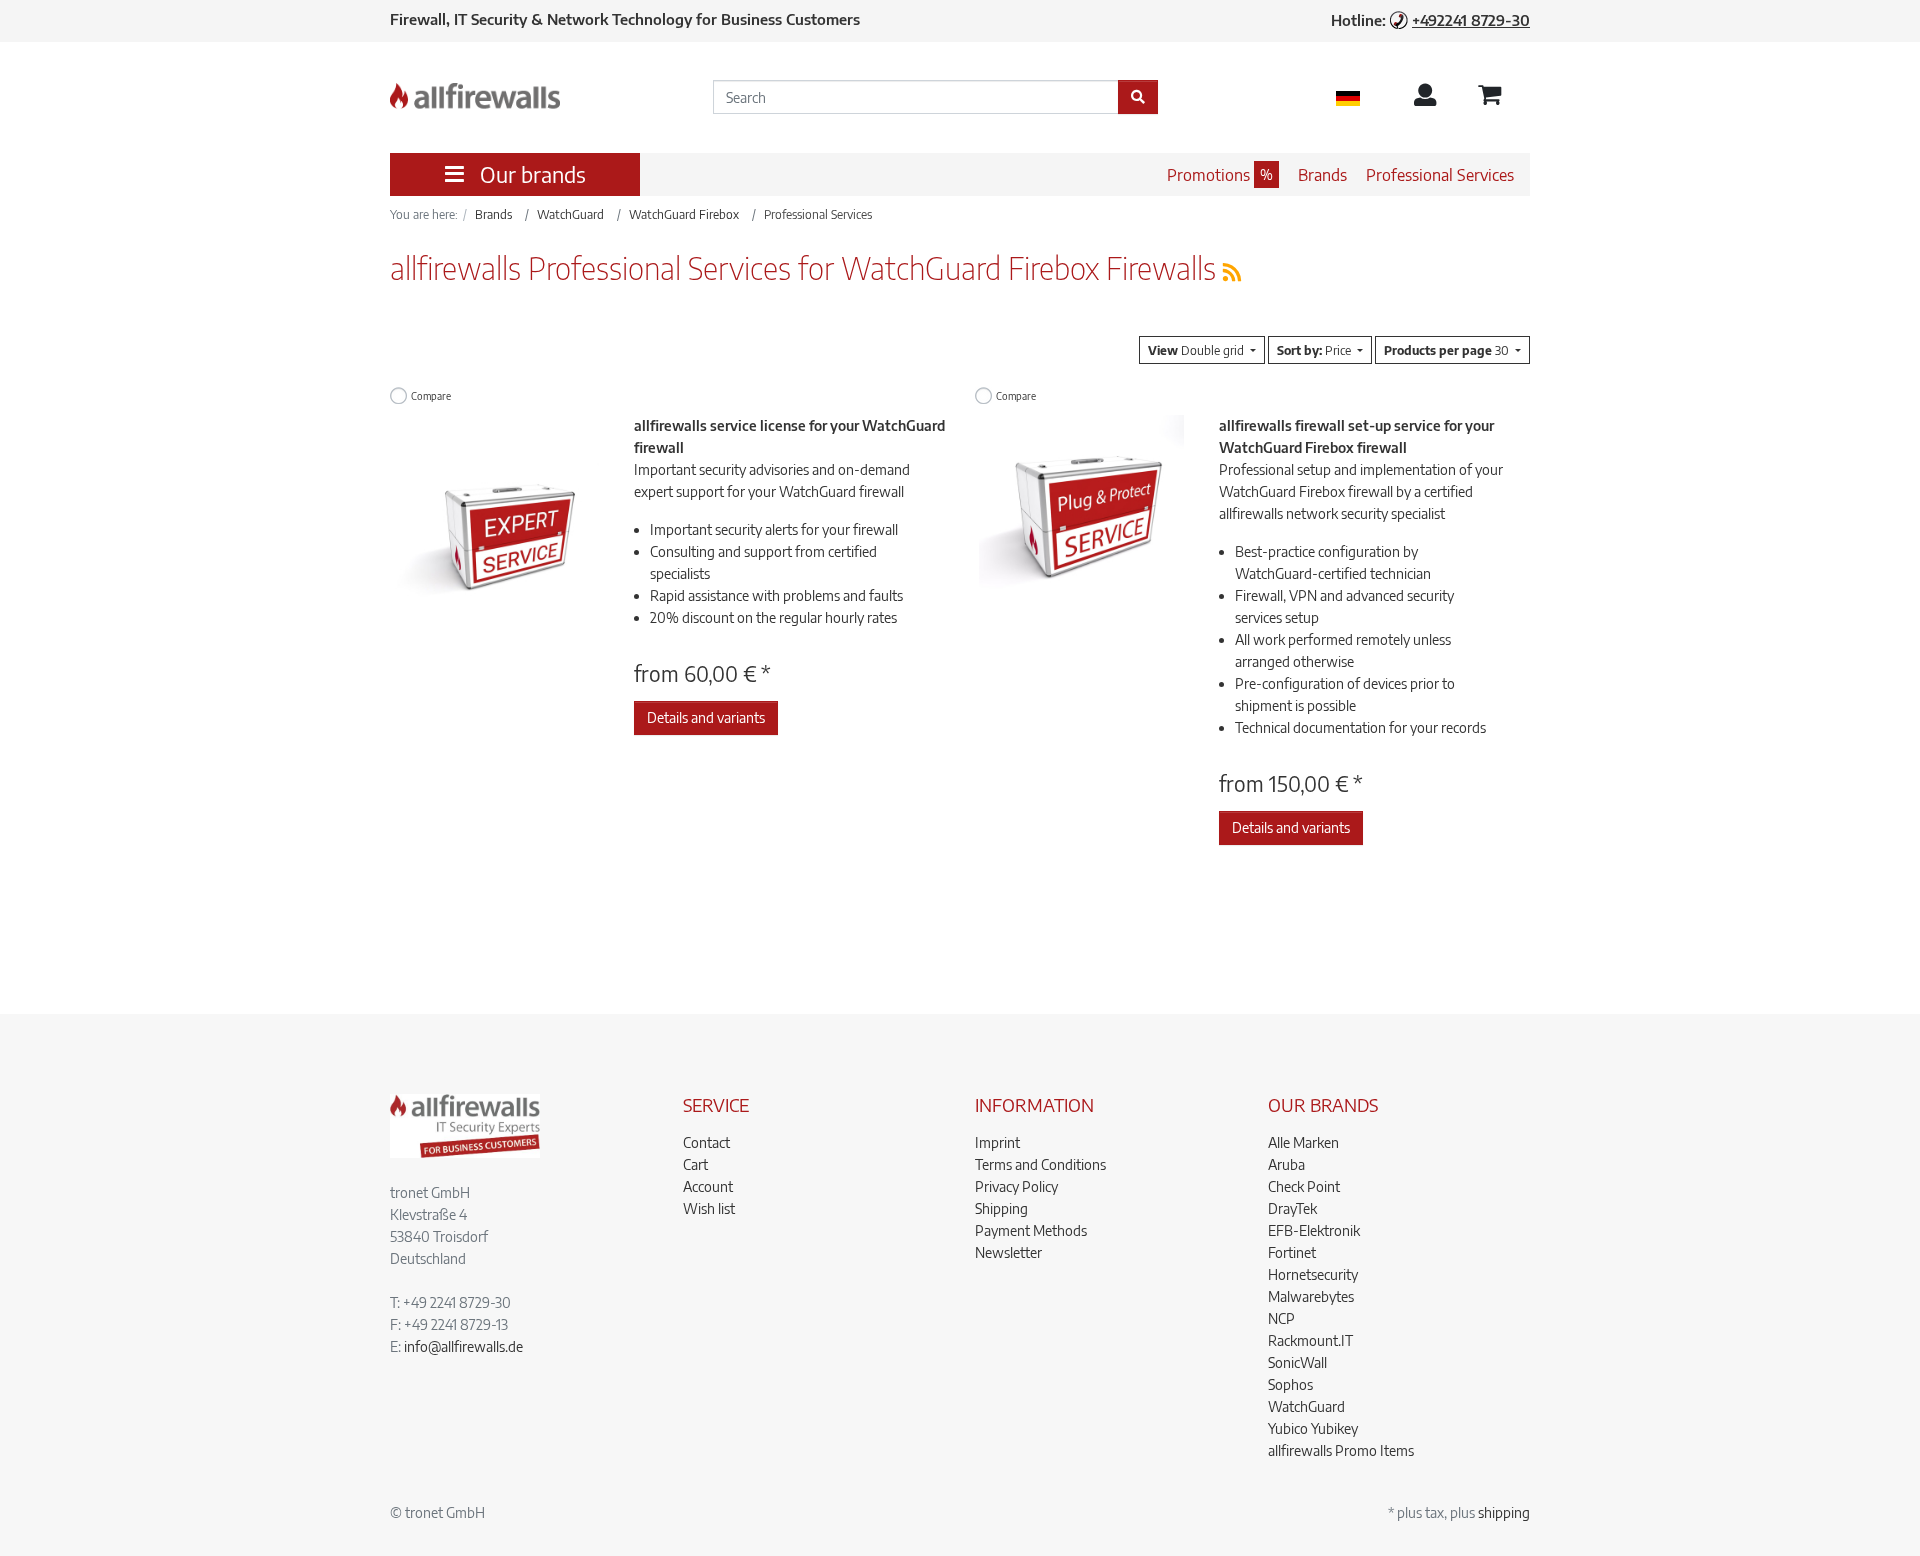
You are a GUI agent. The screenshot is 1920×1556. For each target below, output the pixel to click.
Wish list (709, 1208)
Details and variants (706, 717)
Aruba (1286, 1164)
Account (708, 1186)
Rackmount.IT (1310, 1340)
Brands (1322, 175)
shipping (1504, 1512)
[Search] (1138, 97)
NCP (1281, 1318)
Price (1315, 350)
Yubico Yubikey (1313, 1428)
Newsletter (1008, 1252)
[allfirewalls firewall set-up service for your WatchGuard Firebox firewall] (1081, 515)
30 (1448, 350)
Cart (695, 1164)
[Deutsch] (1348, 97)
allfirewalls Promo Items (1341, 1450)
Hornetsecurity (1313, 1274)
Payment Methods (1031, 1230)
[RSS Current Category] (1232, 271)
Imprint (997, 1142)
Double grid (1197, 350)
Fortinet (1292, 1252)
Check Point (1304, 1186)
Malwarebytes (1311, 1296)
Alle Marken (1303, 1142)
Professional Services (1440, 175)
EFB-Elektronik (1314, 1230)
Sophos (1290, 1384)
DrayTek (1292, 1208)
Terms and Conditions (1040, 1164)
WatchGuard (1306, 1406)
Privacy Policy (1016, 1186)
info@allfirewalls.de (463, 1346)
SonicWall (1297, 1362)
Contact (706, 1142)
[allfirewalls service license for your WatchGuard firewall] (496, 515)
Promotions (1208, 175)
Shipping (1001, 1208)
